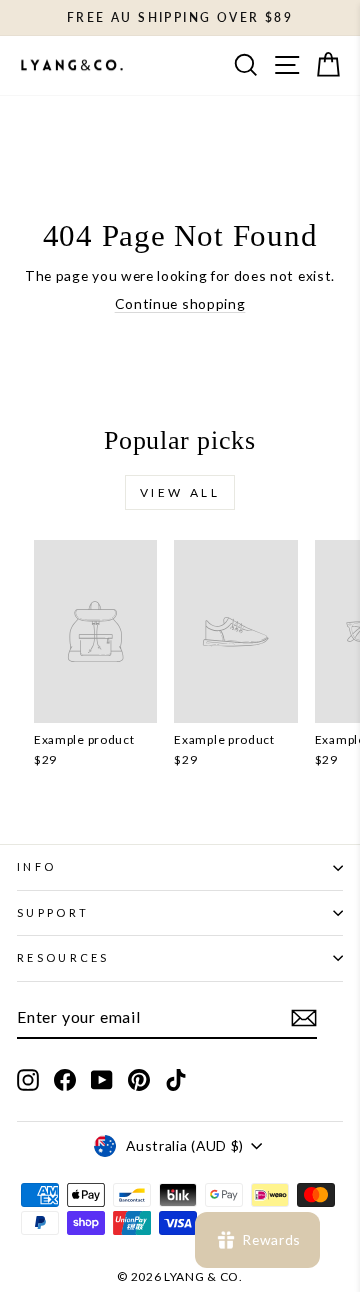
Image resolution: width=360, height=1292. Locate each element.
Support (53, 912)
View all (180, 492)
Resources (63, 957)
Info (36, 866)
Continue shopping (180, 303)
